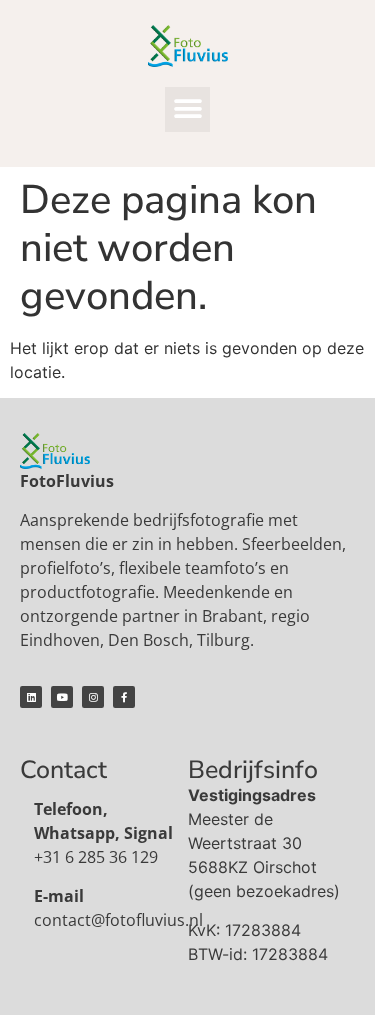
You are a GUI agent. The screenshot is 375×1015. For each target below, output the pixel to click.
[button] (187, 109)
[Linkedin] (31, 697)
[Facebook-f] (124, 697)
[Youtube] (62, 697)
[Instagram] (93, 697)
